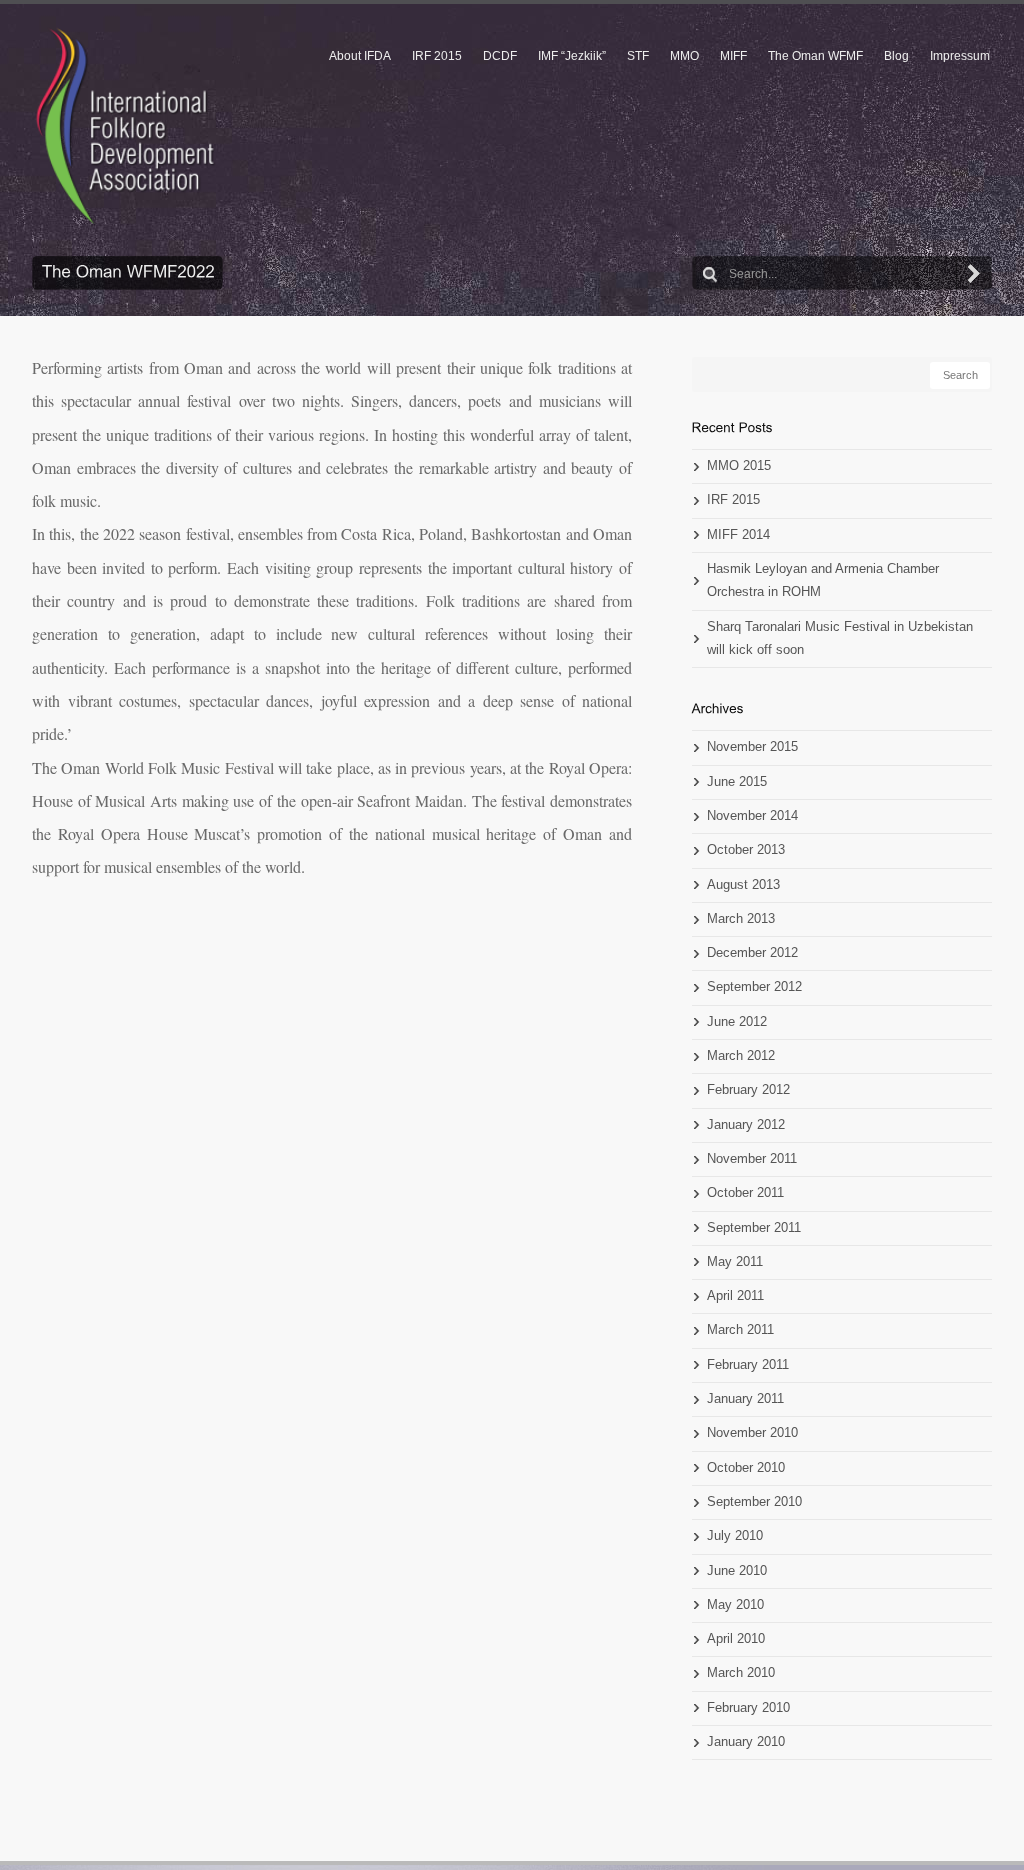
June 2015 (737, 782)
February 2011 (748, 1365)
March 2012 (741, 1056)
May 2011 (735, 1262)
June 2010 (737, 1571)
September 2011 (754, 1228)
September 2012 (754, 987)
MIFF (733, 56)
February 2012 (748, 1090)
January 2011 (745, 1399)
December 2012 (752, 953)
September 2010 (754, 1502)
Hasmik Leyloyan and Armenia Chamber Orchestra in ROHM (823, 580)
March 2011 (740, 1330)
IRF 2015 (437, 56)
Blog (896, 56)
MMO (684, 56)
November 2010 (752, 1433)
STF (638, 56)
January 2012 (746, 1125)
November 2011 (752, 1159)
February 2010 (748, 1708)
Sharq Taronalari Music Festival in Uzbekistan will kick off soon (840, 638)
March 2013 (741, 919)
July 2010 (735, 1536)
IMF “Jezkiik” (572, 56)
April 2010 (736, 1639)
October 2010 (746, 1468)
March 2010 (741, 1673)
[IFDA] (125, 126)
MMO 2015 (739, 466)
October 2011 (745, 1193)
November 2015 (752, 747)
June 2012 (737, 1022)
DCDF (500, 56)
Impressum (960, 56)
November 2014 (752, 816)
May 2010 (735, 1605)
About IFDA (360, 56)
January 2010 (746, 1742)
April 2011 (735, 1296)
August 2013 (743, 885)
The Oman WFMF (815, 56)
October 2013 (746, 850)
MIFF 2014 (738, 535)
